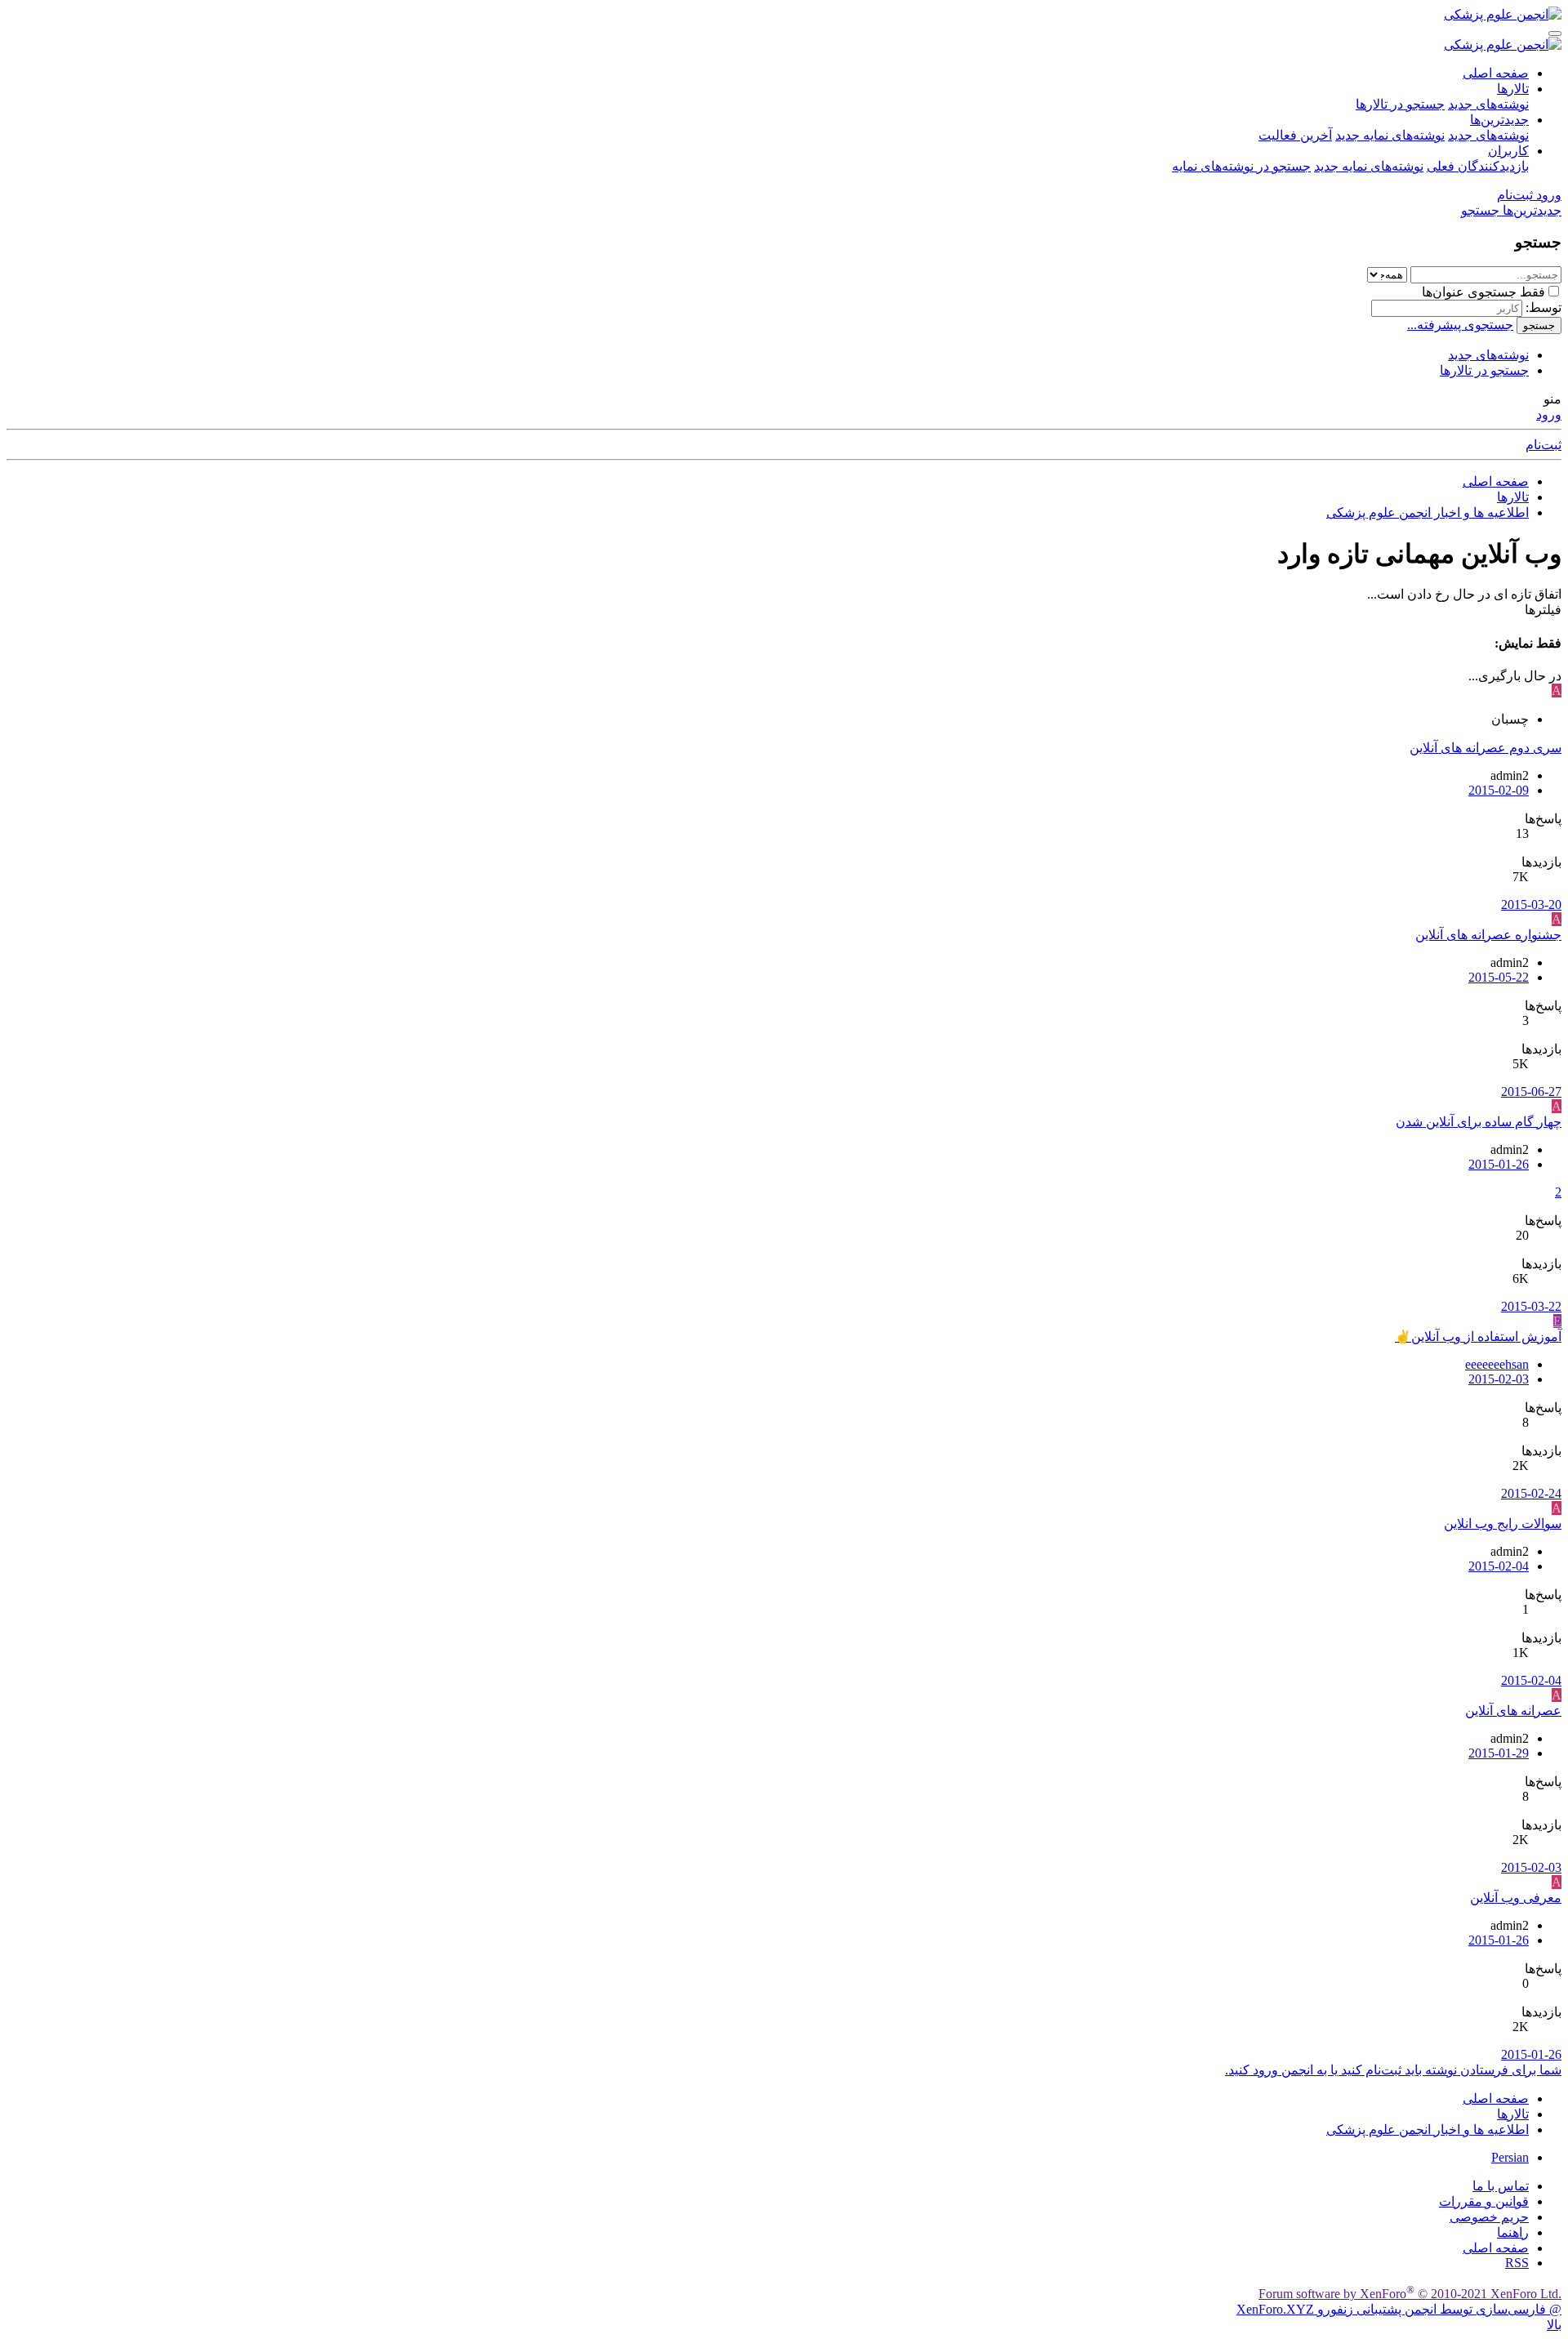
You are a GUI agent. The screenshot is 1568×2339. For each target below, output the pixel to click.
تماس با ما (1501, 2186)
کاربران (1508, 151)
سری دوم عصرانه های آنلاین (1486, 748)
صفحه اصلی (1496, 73)
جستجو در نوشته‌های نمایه (1241, 166)
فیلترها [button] (1543, 610)
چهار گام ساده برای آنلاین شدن (1479, 1122)
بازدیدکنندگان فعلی (1478, 166)
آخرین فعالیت (1295, 135)
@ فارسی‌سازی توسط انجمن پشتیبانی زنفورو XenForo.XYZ (1399, 2309)
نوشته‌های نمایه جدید (1390, 135)
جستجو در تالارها (1400, 104)
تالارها (1513, 89)
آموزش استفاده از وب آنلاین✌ (1478, 1337)
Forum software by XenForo (1410, 2294)
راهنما (1513, 2232)
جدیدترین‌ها (1499, 120)
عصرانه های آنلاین (1513, 1711)
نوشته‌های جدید (1488, 104)
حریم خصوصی (1489, 2217)
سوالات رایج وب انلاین (1503, 1524)
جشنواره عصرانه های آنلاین (1488, 935)
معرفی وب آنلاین (1516, 1898)
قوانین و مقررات (1484, 2201)
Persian (1510, 2157)
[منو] (1555, 33)
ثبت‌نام (1543, 445)
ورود (1549, 414)
